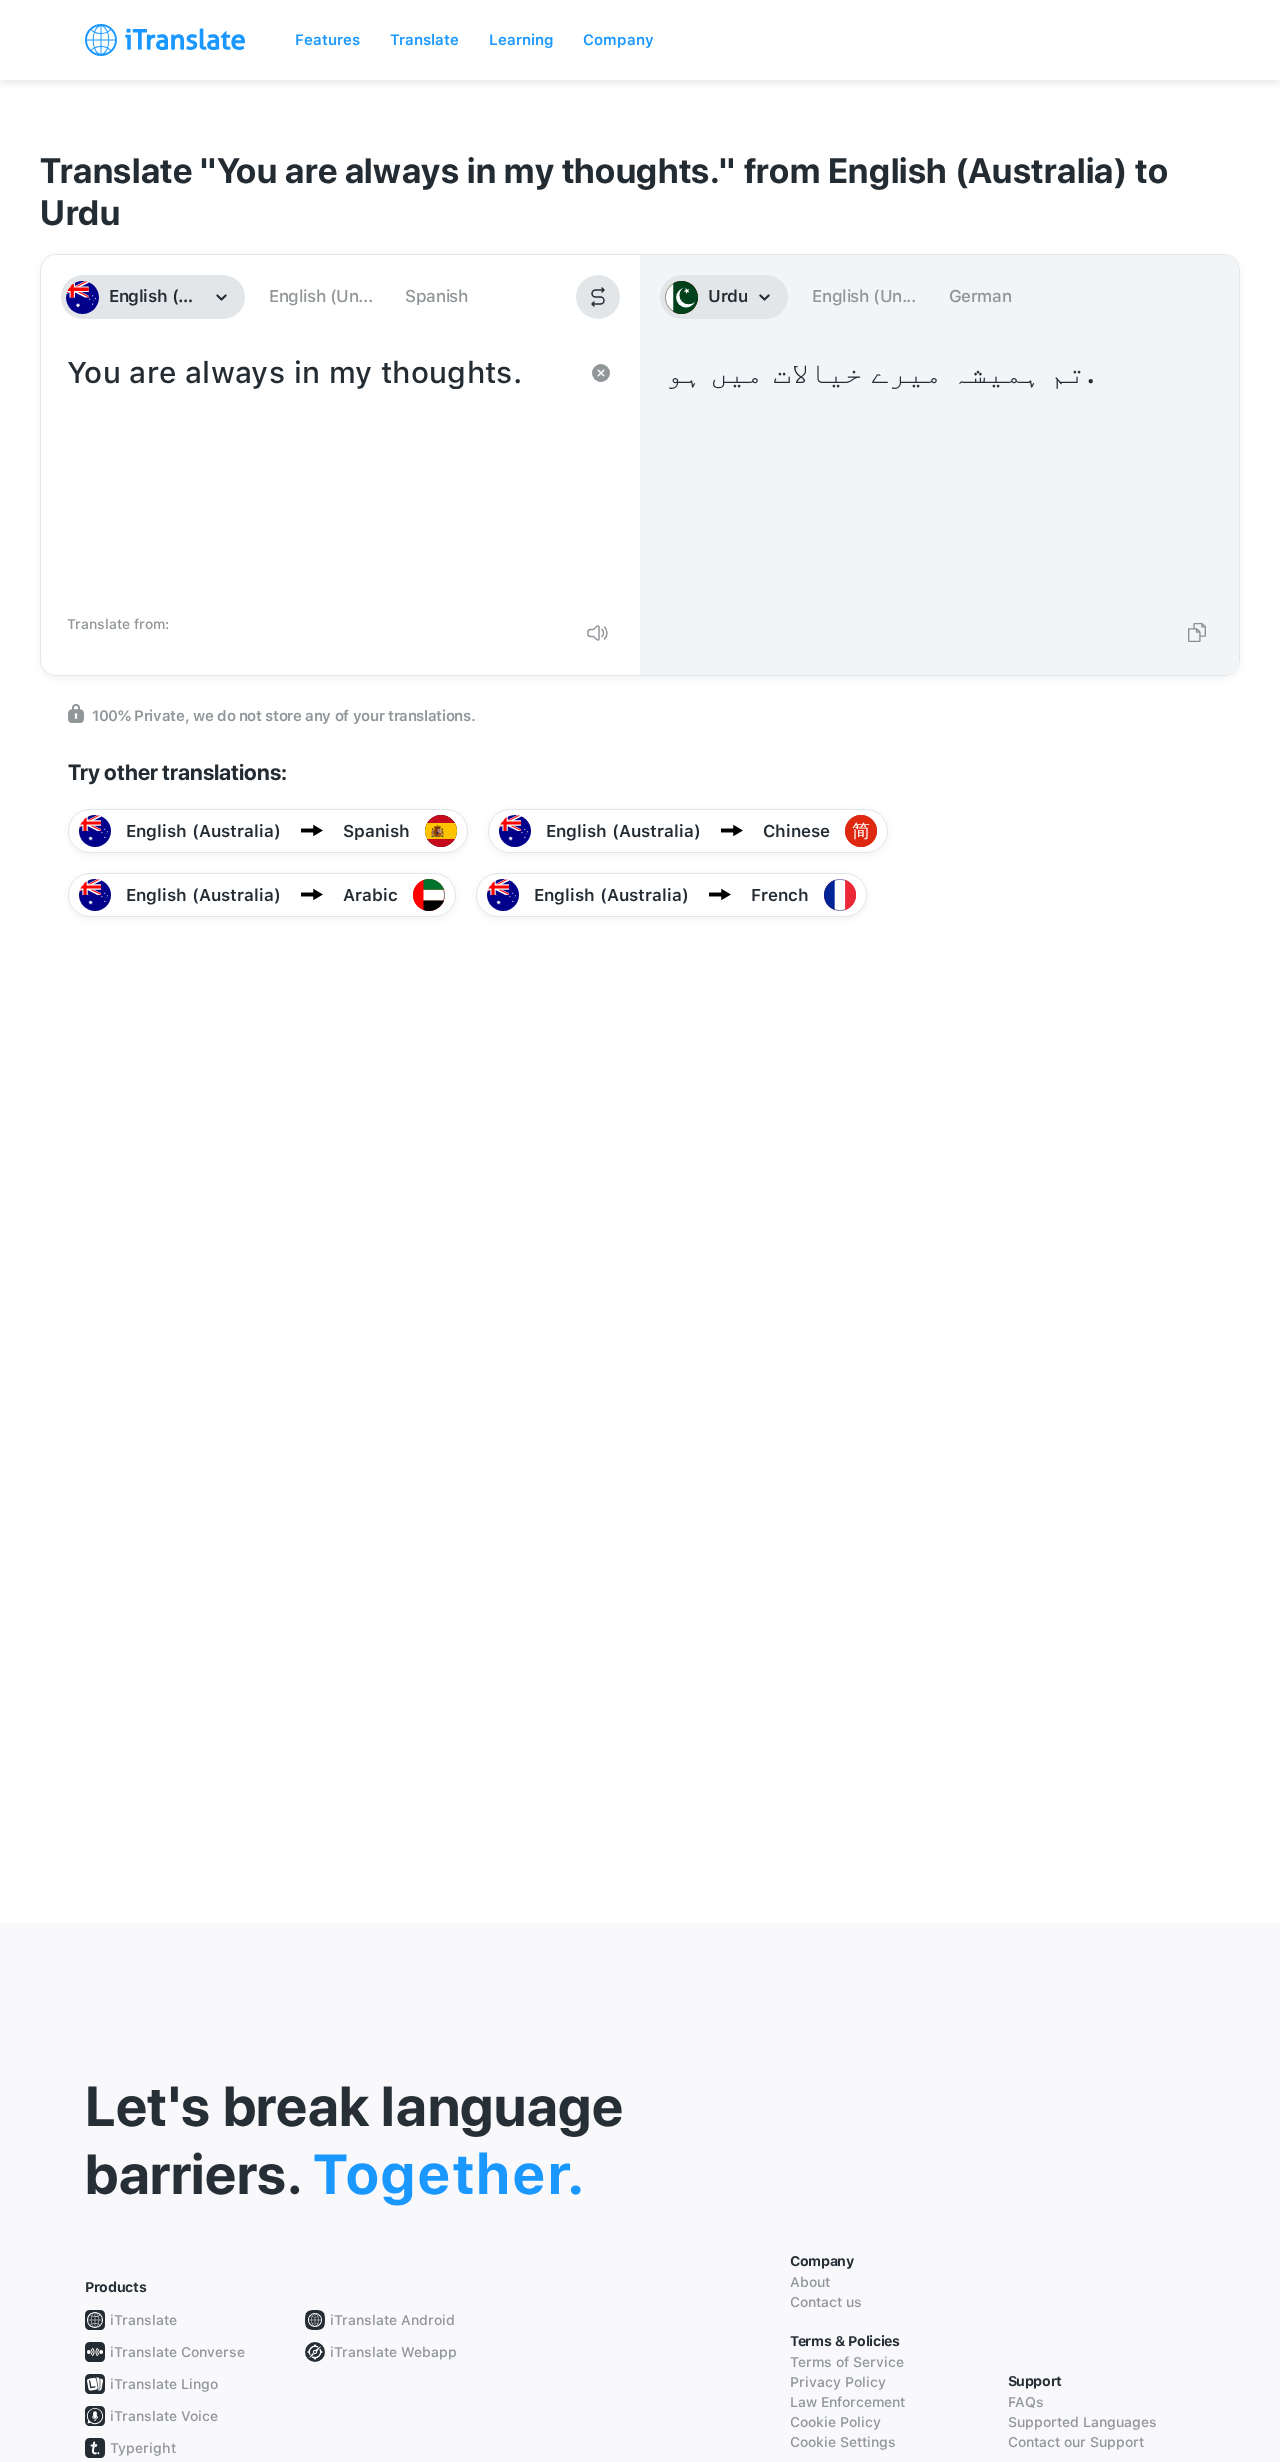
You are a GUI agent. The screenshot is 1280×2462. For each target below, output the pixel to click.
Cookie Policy (835, 2422)
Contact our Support (1076, 2442)
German (980, 296)
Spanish (436, 296)
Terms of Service (847, 2362)
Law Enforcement (847, 2402)
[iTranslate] (165, 40)
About (810, 2282)
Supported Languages (1082, 2422)
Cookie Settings (843, 2442)
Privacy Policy (838, 2382)
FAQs (1026, 2402)
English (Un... (320, 296)
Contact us (826, 2302)
